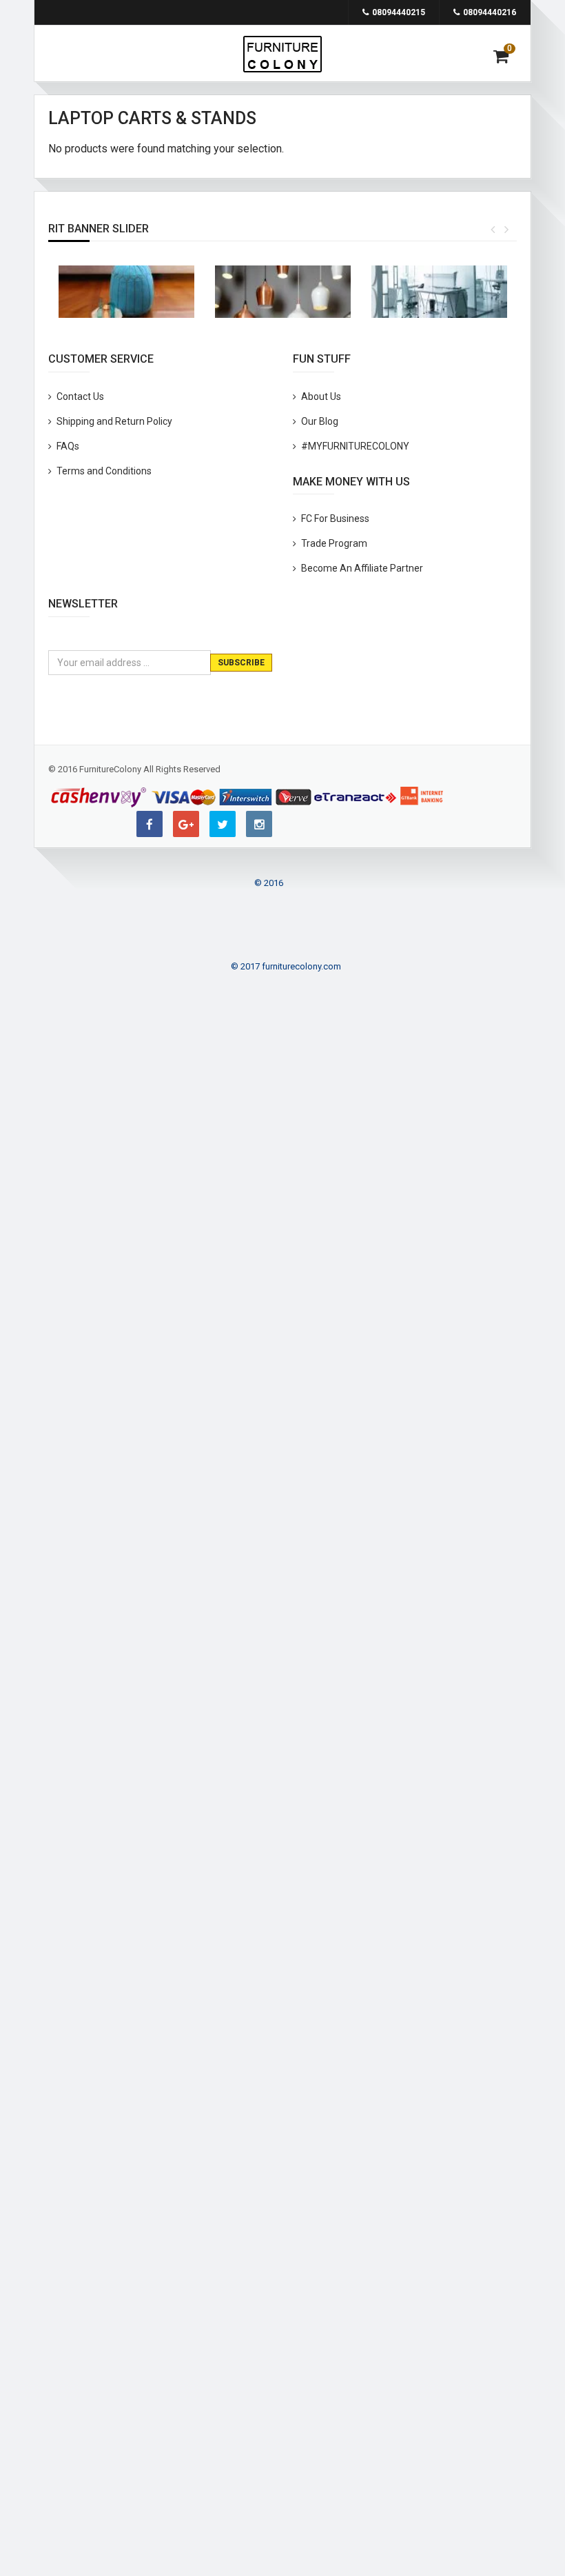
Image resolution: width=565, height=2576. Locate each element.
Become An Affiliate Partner (362, 568)
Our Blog (320, 421)
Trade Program (334, 543)
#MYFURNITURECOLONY (355, 446)
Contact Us (80, 396)
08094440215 (399, 12)
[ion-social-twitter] (223, 824)
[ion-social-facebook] (150, 824)
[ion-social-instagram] (259, 824)
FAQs (68, 446)
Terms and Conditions (104, 471)
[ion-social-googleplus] (186, 824)
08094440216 (490, 12)
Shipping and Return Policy (114, 421)
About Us (321, 396)
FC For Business (335, 519)
